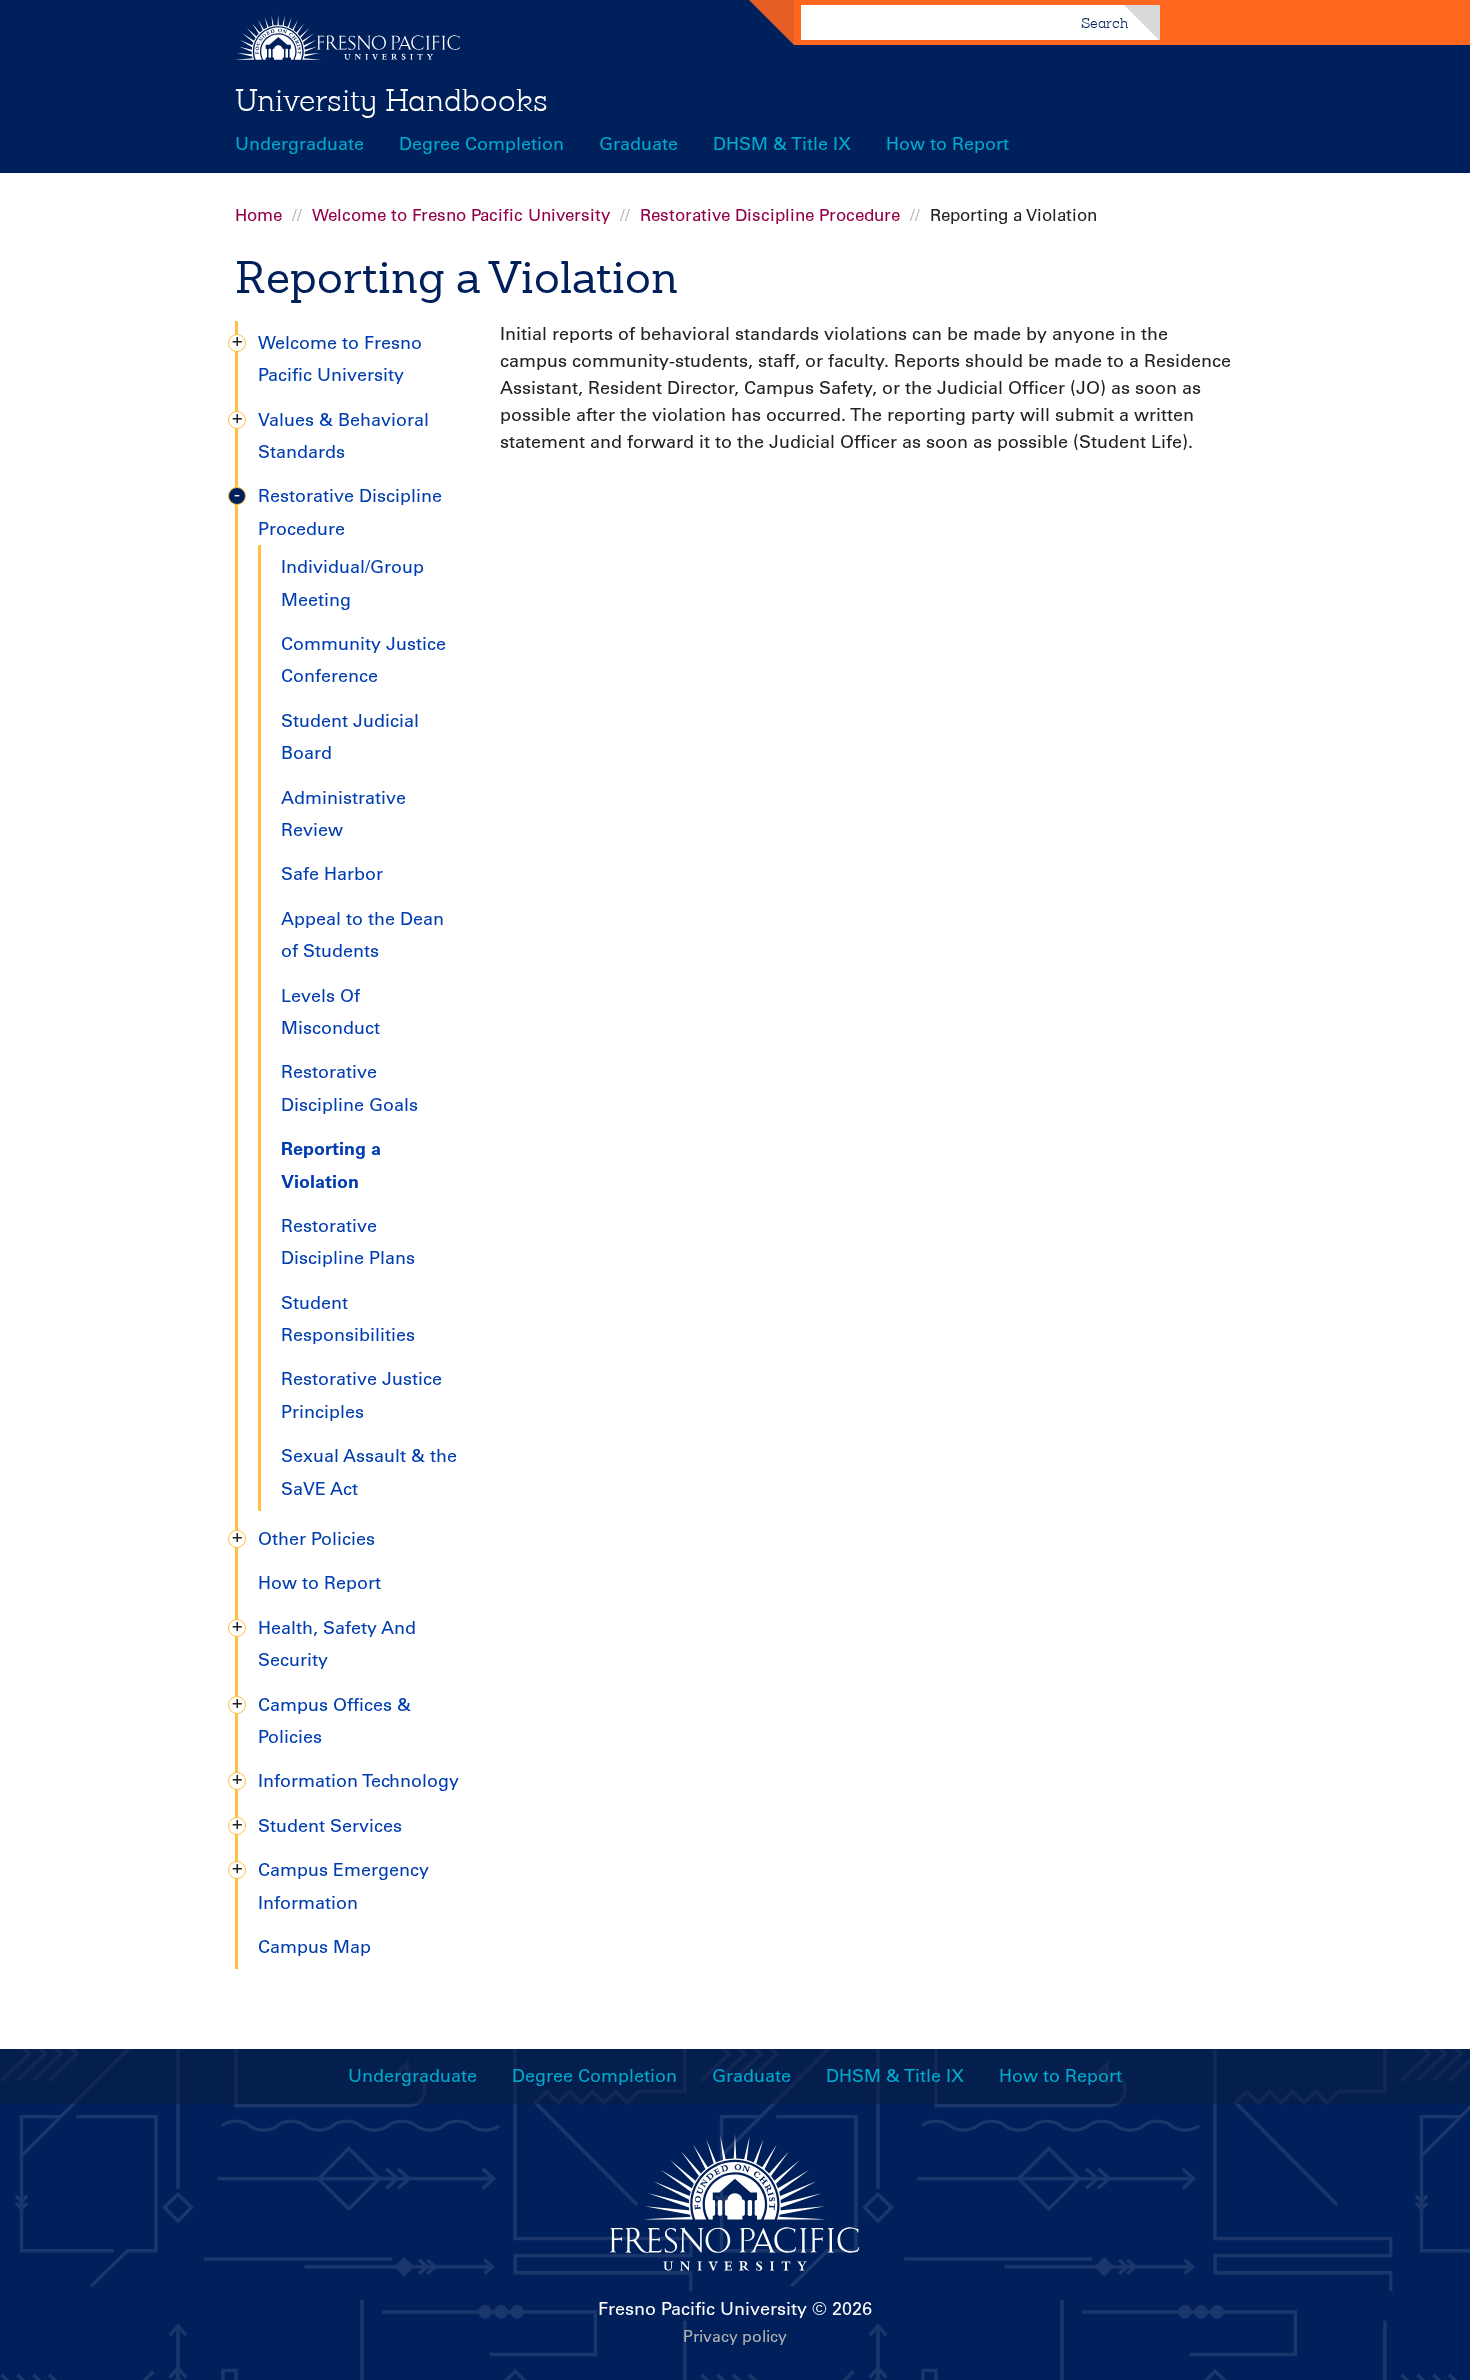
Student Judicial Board (350, 737)
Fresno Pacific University (702, 2309)
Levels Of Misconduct (330, 1012)
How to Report (947, 144)
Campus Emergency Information (343, 1886)
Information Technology (358, 1781)
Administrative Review (343, 814)
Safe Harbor (332, 874)
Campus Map (314, 1947)
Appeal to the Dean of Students (362, 935)
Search (1104, 23)
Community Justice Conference (363, 660)
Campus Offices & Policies (334, 1721)
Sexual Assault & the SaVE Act (369, 1472)
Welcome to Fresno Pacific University (461, 215)
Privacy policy (735, 2336)
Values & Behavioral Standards (343, 436)
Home (258, 215)
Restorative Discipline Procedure (770, 215)
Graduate (638, 144)
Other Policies (316, 1539)
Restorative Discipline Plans (348, 1242)
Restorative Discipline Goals (349, 1088)
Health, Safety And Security (337, 1644)
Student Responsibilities (348, 1319)
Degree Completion (481, 144)
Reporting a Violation (331, 1164)
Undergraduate (299, 144)
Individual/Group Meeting (352, 583)
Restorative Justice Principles (361, 1395)
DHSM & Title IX (782, 144)
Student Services (330, 1826)
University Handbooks (391, 100)
